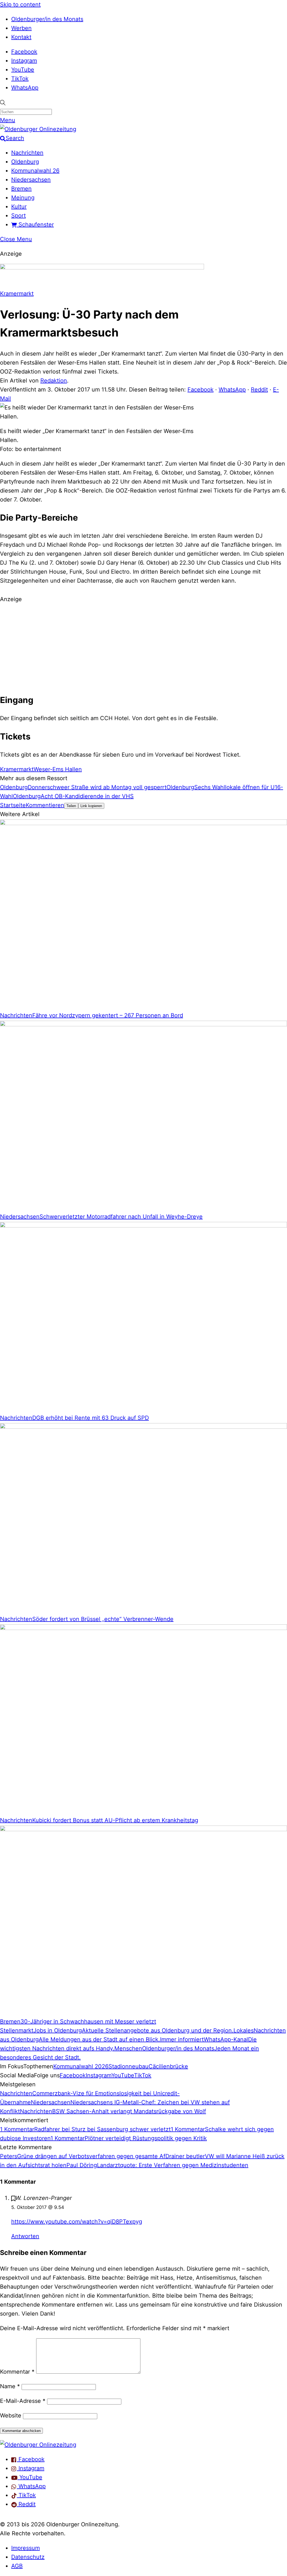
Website (11, 2415)
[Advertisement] (143, 647)
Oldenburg (25, 162)
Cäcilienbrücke (168, 2066)
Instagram (24, 61)
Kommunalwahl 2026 (81, 2066)
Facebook (24, 52)
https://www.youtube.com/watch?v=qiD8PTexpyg (77, 2222)
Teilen (71, 806)
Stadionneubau (129, 2066)
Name (10, 2386)
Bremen (21, 189)
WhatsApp (25, 88)
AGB (17, 2566)
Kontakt (21, 37)
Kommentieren (45, 805)
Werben (21, 28)
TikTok (20, 79)
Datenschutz (28, 2557)
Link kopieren (91, 806)
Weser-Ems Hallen (58, 769)
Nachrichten (27, 153)
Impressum (26, 2548)
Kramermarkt (17, 294)
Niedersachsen (31, 180)
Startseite (13, 805)
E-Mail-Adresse (23, 2401)
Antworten (25, 2236)
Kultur (19, 207)
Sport (18, 216)
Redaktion (54, 381)
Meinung (23, 198)
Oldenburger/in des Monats (47, 19)
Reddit (259, 390)
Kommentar (17, 2372)
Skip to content (20, 4)
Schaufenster (35, 225)
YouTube (23, 70)
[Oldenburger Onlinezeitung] (38, 2445)
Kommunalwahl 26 (35, 171)
